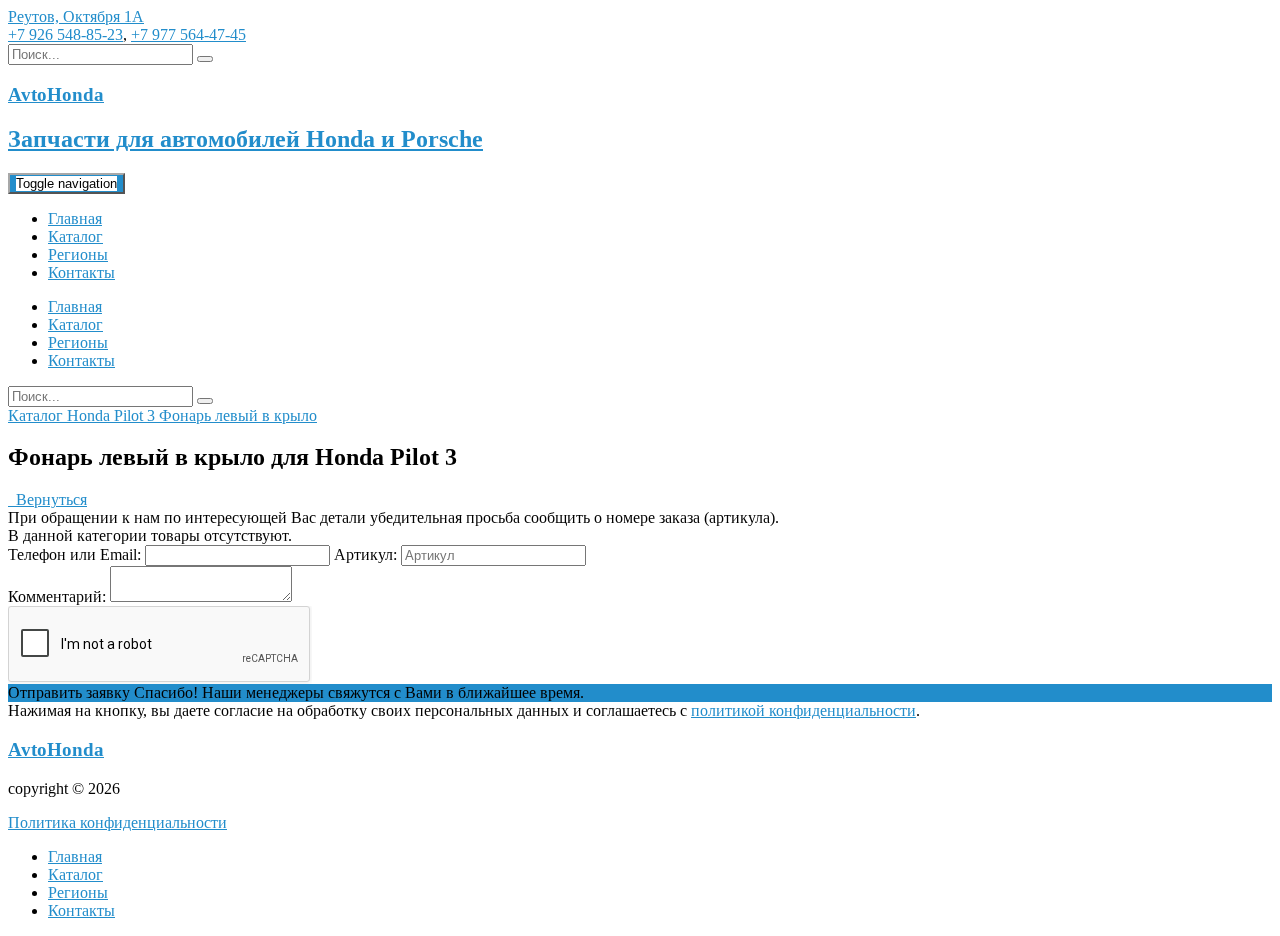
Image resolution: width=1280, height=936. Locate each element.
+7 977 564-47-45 (188, 34)
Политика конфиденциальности (117, 822)
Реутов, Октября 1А (76, 16)
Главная (75, 218)
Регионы (78, 254)
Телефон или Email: (74, 554)
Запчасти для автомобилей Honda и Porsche (245, 139)
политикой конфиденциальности (803, 710)
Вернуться (47, 499)
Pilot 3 (136, 415)
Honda (90, 415)
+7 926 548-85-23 (65, 34)
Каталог (75, 236)
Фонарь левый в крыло (238, 415)
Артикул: (365, 554)
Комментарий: (57, 596)
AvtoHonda (56, 749)
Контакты (81, 272)
